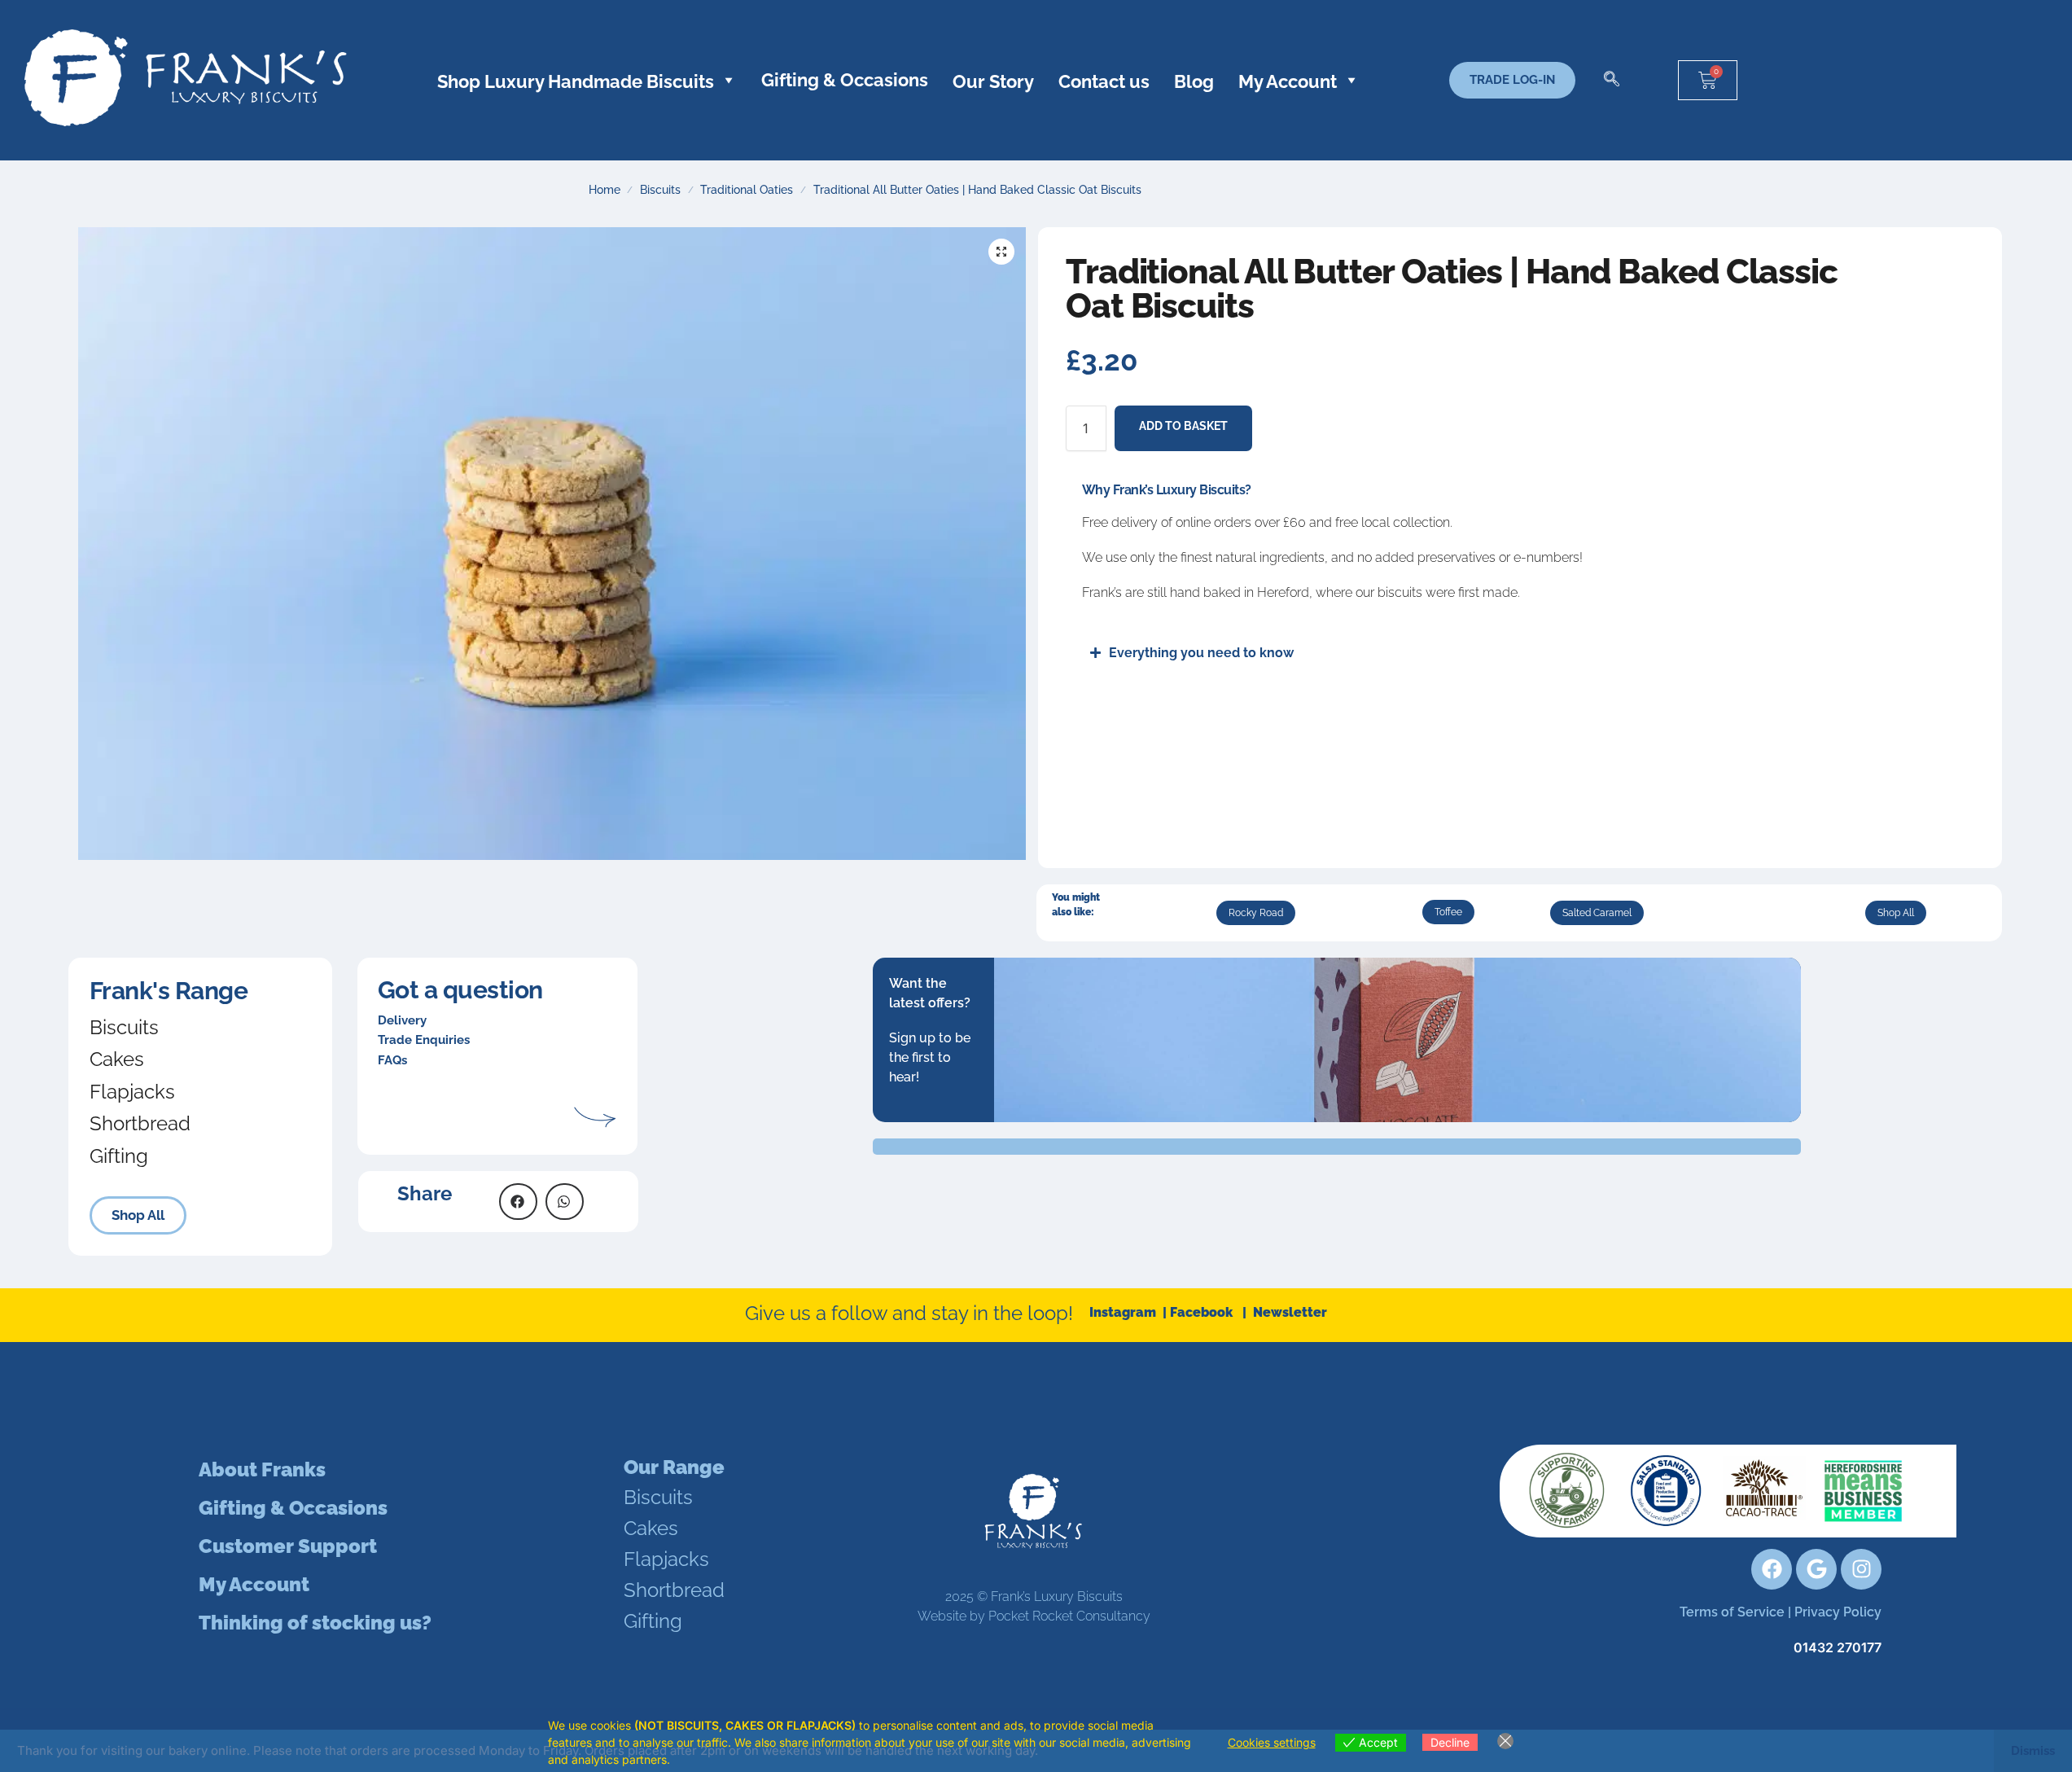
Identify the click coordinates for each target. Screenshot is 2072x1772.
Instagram (1124, 1312)
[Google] (1816, 1569)
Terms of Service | (1737, 1612)
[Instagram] (1861, 1569)
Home (605, 190)
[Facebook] (1772, 1569)
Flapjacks (132, 1092)
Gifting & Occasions (845, 80)
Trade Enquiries (424, 1040)
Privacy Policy (1838, 1612)
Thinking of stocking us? (315, 1623)
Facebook (1206, 1312)
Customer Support (288, 1546)
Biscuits (660, 190)
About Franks (262, 1469)
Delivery (402, 1020)
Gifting (119, 1156)
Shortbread (140, 1123)
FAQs (392, 1060)
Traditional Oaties (747, 190)
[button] (1612, 80)
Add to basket (1183, 426)
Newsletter (1290, 1312)
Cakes (117, 1059)
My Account (254, 1584)
